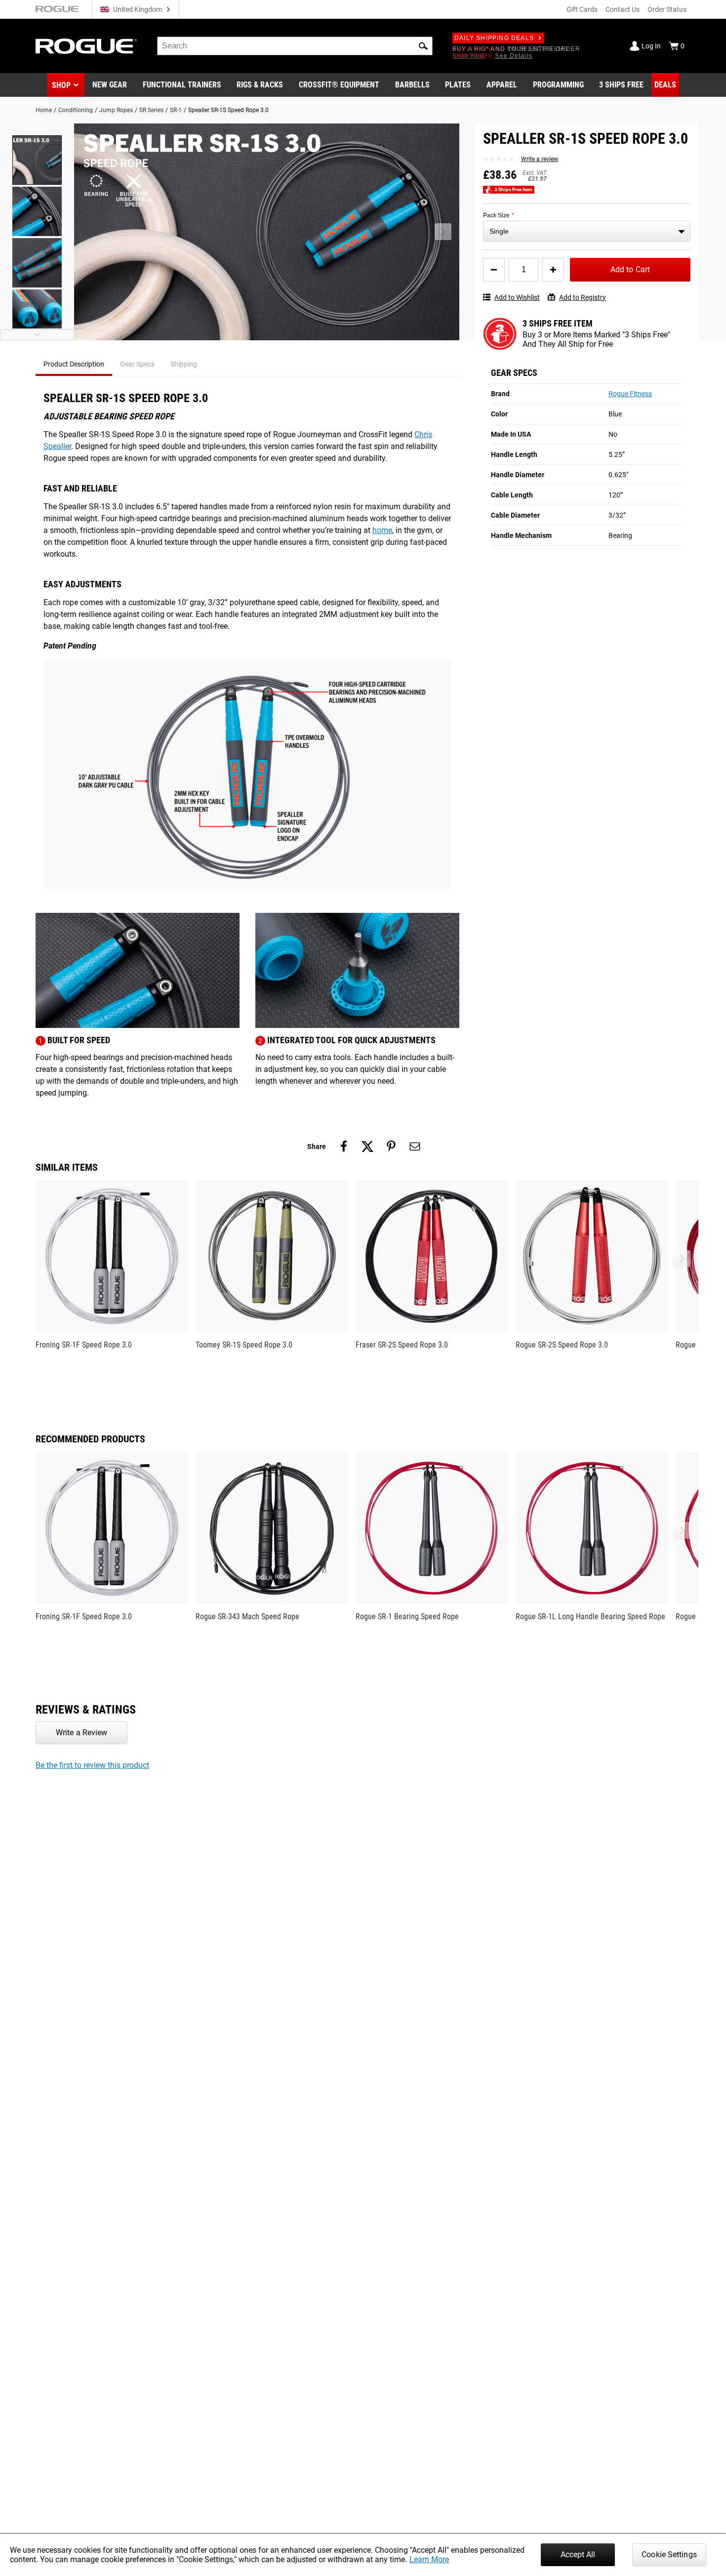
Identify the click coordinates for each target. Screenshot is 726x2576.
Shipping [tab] (184, 364)
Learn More (429, 2559)
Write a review (540, 159)
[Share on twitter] (367, 1146)
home (382, 530)
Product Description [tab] (74, 364)
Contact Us (623, 9)
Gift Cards (582, 9)
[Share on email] (415, 1146)
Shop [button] (61, 85)
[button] (423, 46)
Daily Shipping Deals (494, 38)
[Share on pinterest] (391, 1146)
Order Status (667, 9)
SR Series (151, 110)
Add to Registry (583, 297)
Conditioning (76, 110)
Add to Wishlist (517, 297)
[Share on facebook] (344, 1146)
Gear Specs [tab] (137, 364)
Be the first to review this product (92, 1765)
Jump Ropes (116, 110)
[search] (295, 46)
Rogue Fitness (630, 394)
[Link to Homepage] (86, 46)
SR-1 (176, 110)
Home (44, 110)
